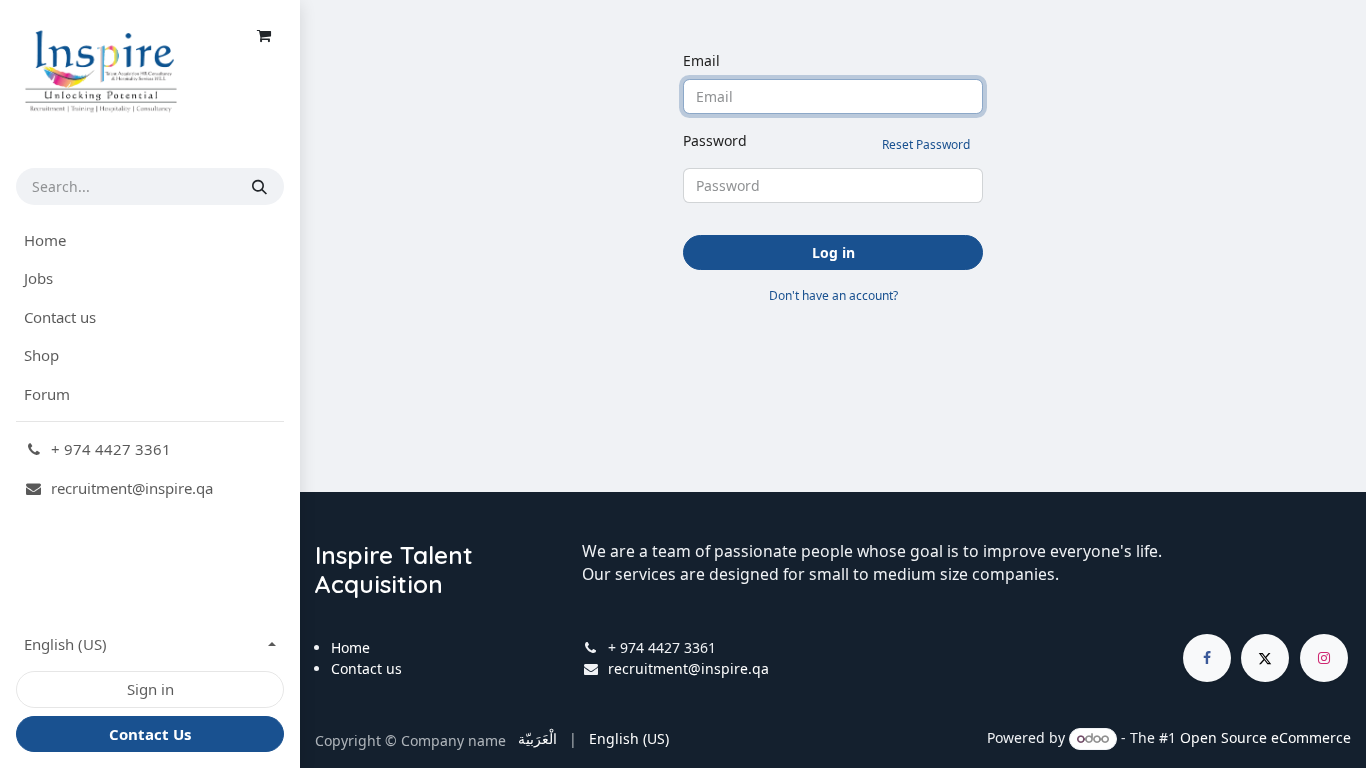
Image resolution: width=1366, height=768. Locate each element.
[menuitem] (150, 240)
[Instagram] (1324, 658)
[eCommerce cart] (264, 36)
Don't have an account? (833, 295)
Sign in (150, 689)
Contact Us (150, 734)
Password (826, 142)
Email (701, 60)
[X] (1265, 658)
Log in (833, 252)
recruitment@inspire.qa (688, 668)
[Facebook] (1207, 658)
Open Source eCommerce (1265, 737)
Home (350, 647)
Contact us (366, 668)
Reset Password (926, 144)
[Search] (259, 186)
